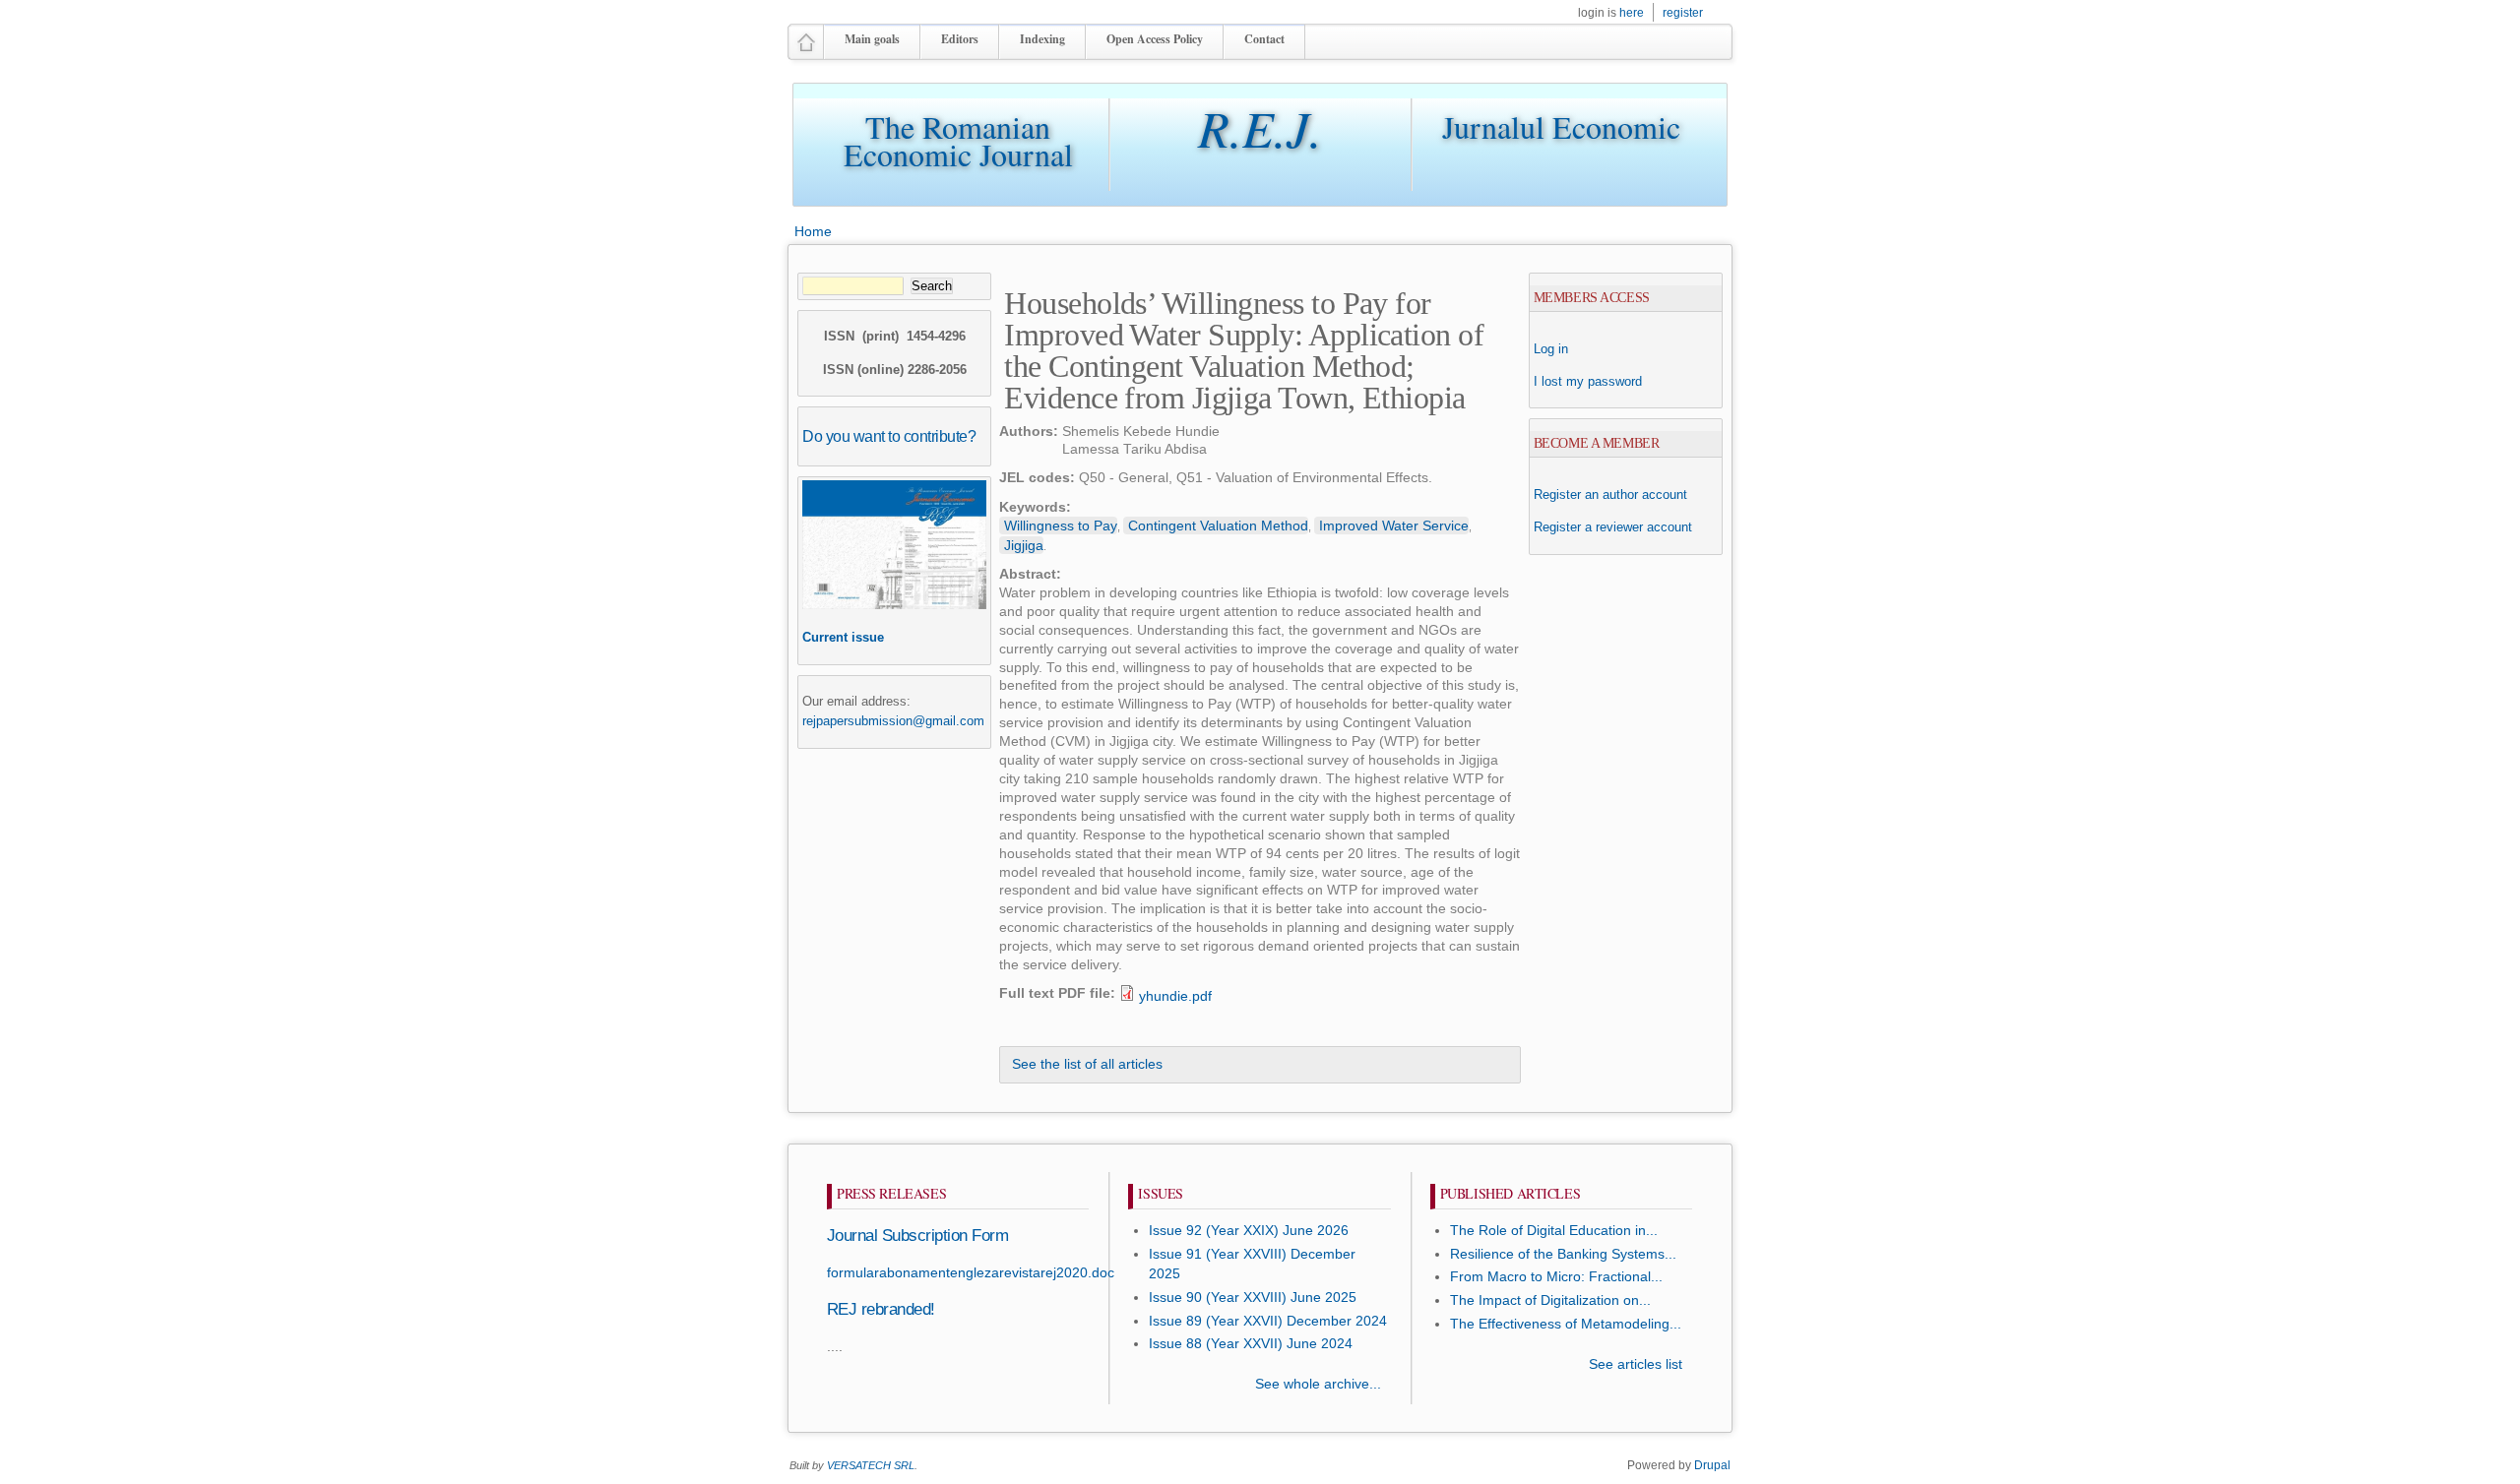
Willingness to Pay (1061, 526)
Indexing (1042, 39)
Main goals (872, 39)
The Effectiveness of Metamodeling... (1566, 1324)
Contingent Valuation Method (1218, 526)
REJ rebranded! (881, 1309)
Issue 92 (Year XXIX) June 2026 (1249, 1231)
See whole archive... (1318, 1384)
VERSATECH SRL (871, 1465)
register (1683, 13)
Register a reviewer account (1613, 527)
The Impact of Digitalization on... (1550, 1300)
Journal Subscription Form (917, 1236)
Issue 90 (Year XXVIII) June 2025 (1253, 1298)
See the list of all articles (1087, 1064)
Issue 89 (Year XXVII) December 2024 (1268, 1321)
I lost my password (1588, 381)
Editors (960, 39)
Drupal (1712, 1465)
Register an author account (1610, 495)
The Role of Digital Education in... (1554, 1231)
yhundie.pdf (1175, 996)
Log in (1551, 349)
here (1632, 13)
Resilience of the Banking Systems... (1563, 1254)
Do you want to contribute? (889, 436)
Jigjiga (1024, 545)
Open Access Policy (1155, 39)
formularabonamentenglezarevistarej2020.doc (971, 1273)
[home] (806, 51)
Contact (1264, 39)
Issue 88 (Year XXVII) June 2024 (1251, 1344)
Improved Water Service (1394, 526)
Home (813, 231)
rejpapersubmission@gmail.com (893, 721)
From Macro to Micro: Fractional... (1556, 1277)
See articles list (1636, 1364)
